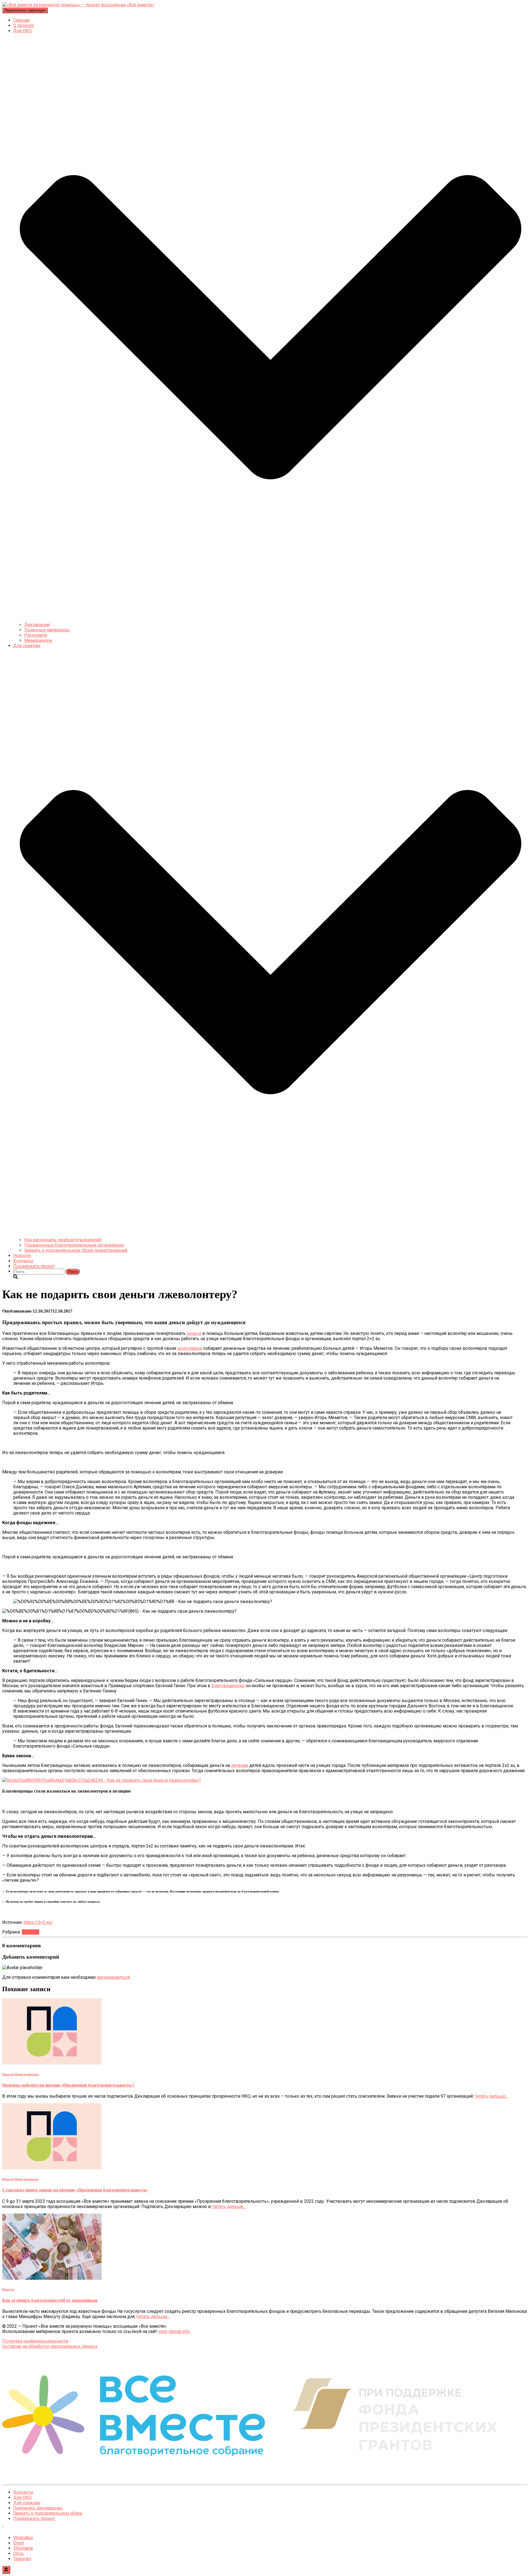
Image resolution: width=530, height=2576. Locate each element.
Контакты (23, 1261)
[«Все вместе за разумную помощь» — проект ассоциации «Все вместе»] (78, 5)
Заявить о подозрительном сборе (48, 2513)
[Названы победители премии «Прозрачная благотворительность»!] (52, 2063)
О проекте (24, 26)
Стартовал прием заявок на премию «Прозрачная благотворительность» (75, 2190)
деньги (194, 1333)
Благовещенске (228, 1686)
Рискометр (36, 635)
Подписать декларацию (38, 2508)
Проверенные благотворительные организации (74, 1245)
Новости (22, 1256)
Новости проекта (27, 2074)
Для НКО (22, 2498)
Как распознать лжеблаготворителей (63, 1240)
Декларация (37, 625)
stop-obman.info (174, 2331)
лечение (240, 1765)
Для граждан (27, 2503)
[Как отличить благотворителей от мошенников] (52, 2278)
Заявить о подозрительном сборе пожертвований (76, 1250)
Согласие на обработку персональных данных (50, 2346)
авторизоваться (113, 1977)
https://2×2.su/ (38, 1922)
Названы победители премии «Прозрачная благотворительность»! (68, 2085)
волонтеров (190, 1348)
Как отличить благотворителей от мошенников (50, 2300)
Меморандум (38, 640)
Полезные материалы (47, 630)
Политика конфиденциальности (35, 2341)
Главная (21, 20)
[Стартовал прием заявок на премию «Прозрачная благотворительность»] (52, 2168)
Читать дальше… (491, 2096)
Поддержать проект (34, 1266)
